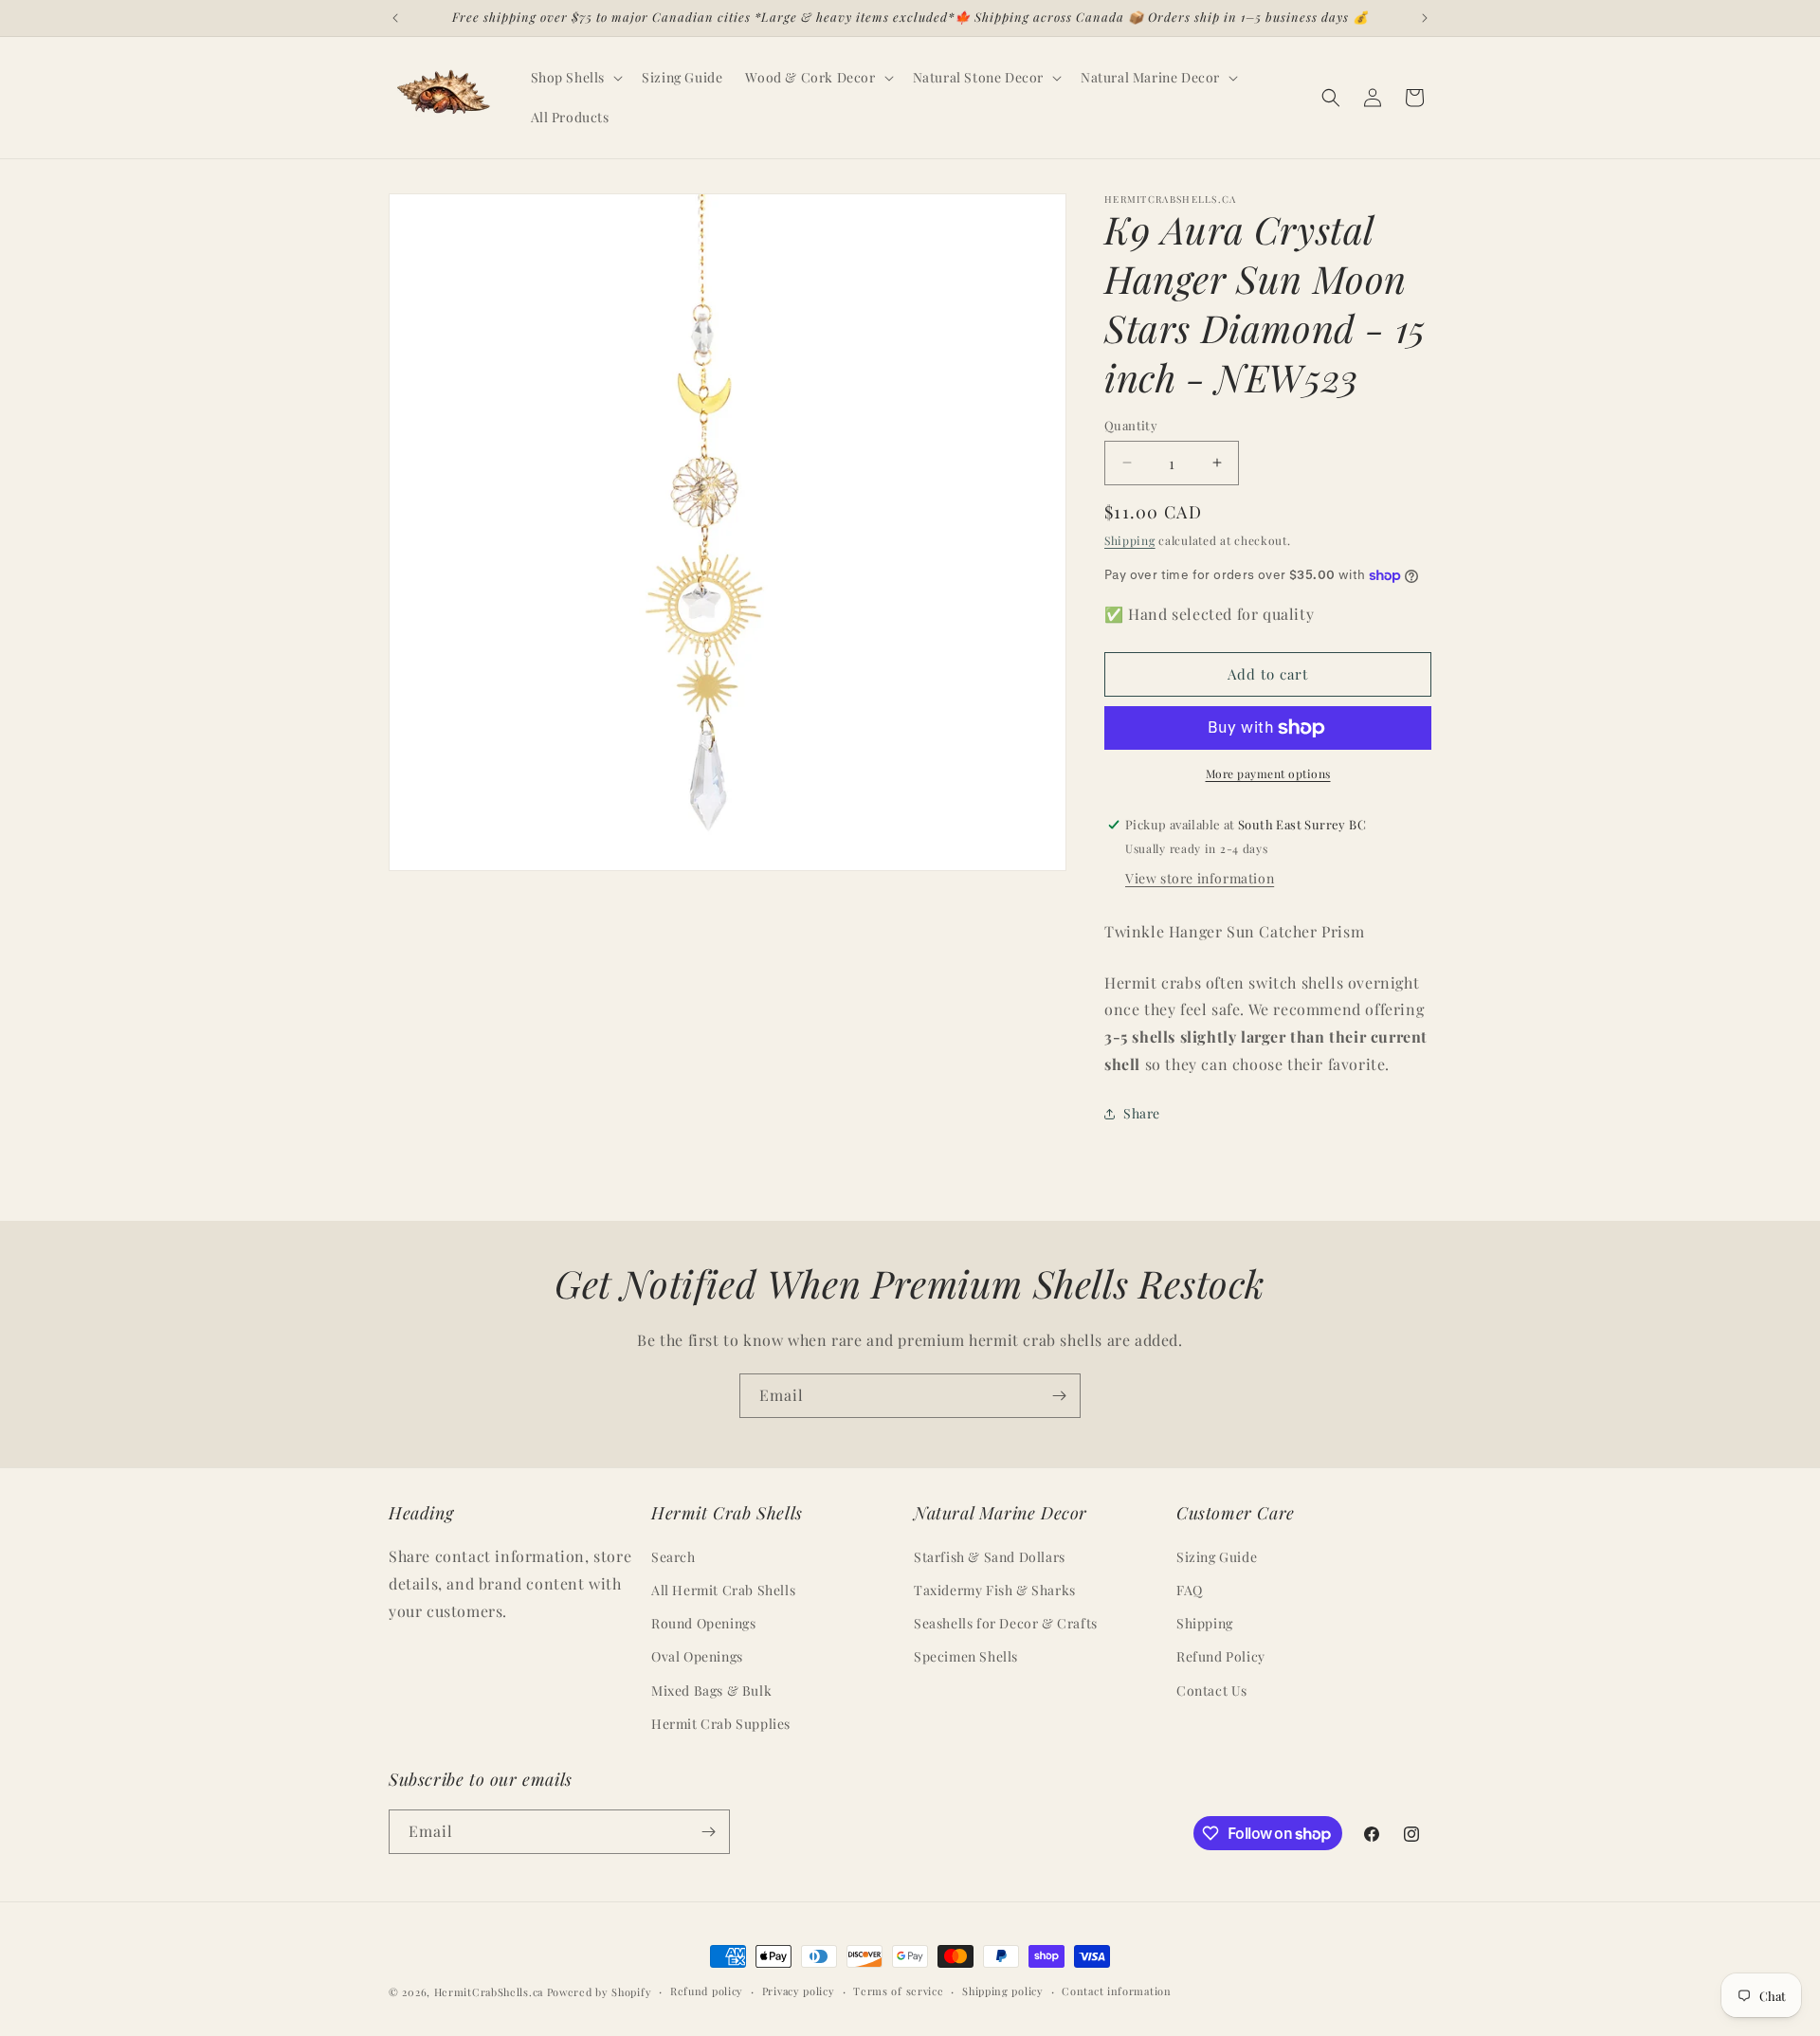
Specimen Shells (966, 1656)
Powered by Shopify (600, 1992)
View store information (1200, 878)
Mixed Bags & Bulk (711, 1691)
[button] (575, 78)
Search (673, 1557)
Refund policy (707, 1991)
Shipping (1130, 540)
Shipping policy (1003, 1991)
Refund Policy (1221, 1656)
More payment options (1268, 773)
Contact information (1116, 1991)
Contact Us (1212, 1691)
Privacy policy (799, 1991)
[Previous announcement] (395, 18)
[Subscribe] (1059, 1396)
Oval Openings (697, 1656)
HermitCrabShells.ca (489, 1992)
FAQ (1190, 1590)
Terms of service (898, 1991)
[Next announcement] (1425, 18)
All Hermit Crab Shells (723, 1590)
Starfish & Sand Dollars (990, 1557)
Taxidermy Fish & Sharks (995, 1590)
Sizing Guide (1217, 1557)
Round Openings (703, 1623)
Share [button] (1142, 1113)
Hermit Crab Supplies (721, 1724)
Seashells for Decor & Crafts (1006, 1623)
